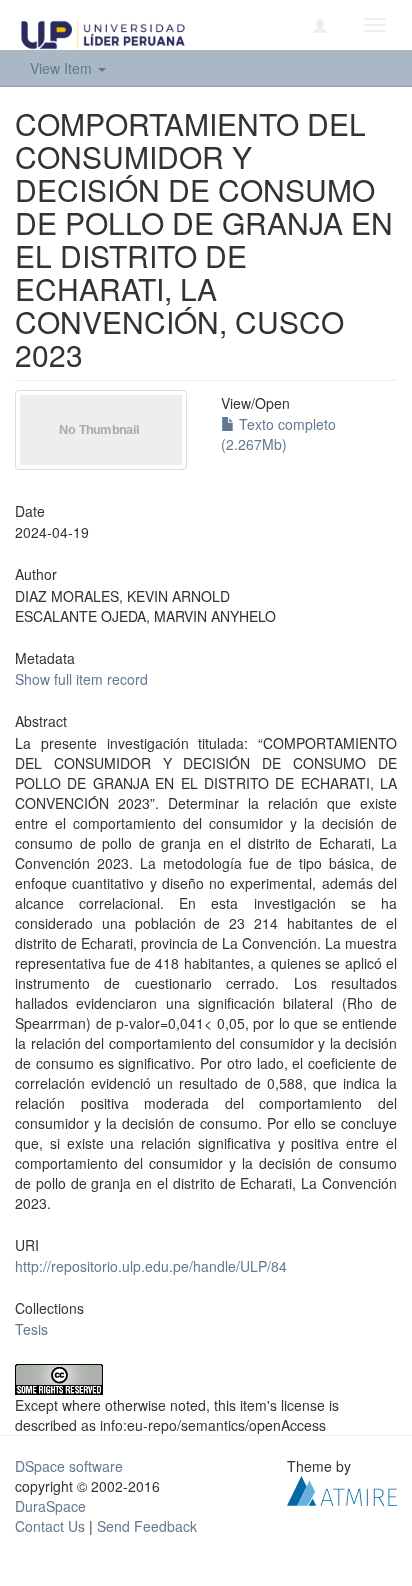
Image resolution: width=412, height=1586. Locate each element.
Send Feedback (147, 1526)
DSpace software (69, 1466)
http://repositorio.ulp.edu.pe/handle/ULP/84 (151, 1266)
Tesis (31, 1329)
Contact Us (50, 1526)
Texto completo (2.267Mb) (278, 434)
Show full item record (81, 679)
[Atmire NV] (342, 1489)
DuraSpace (50, 1506)
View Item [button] (63, 68)
